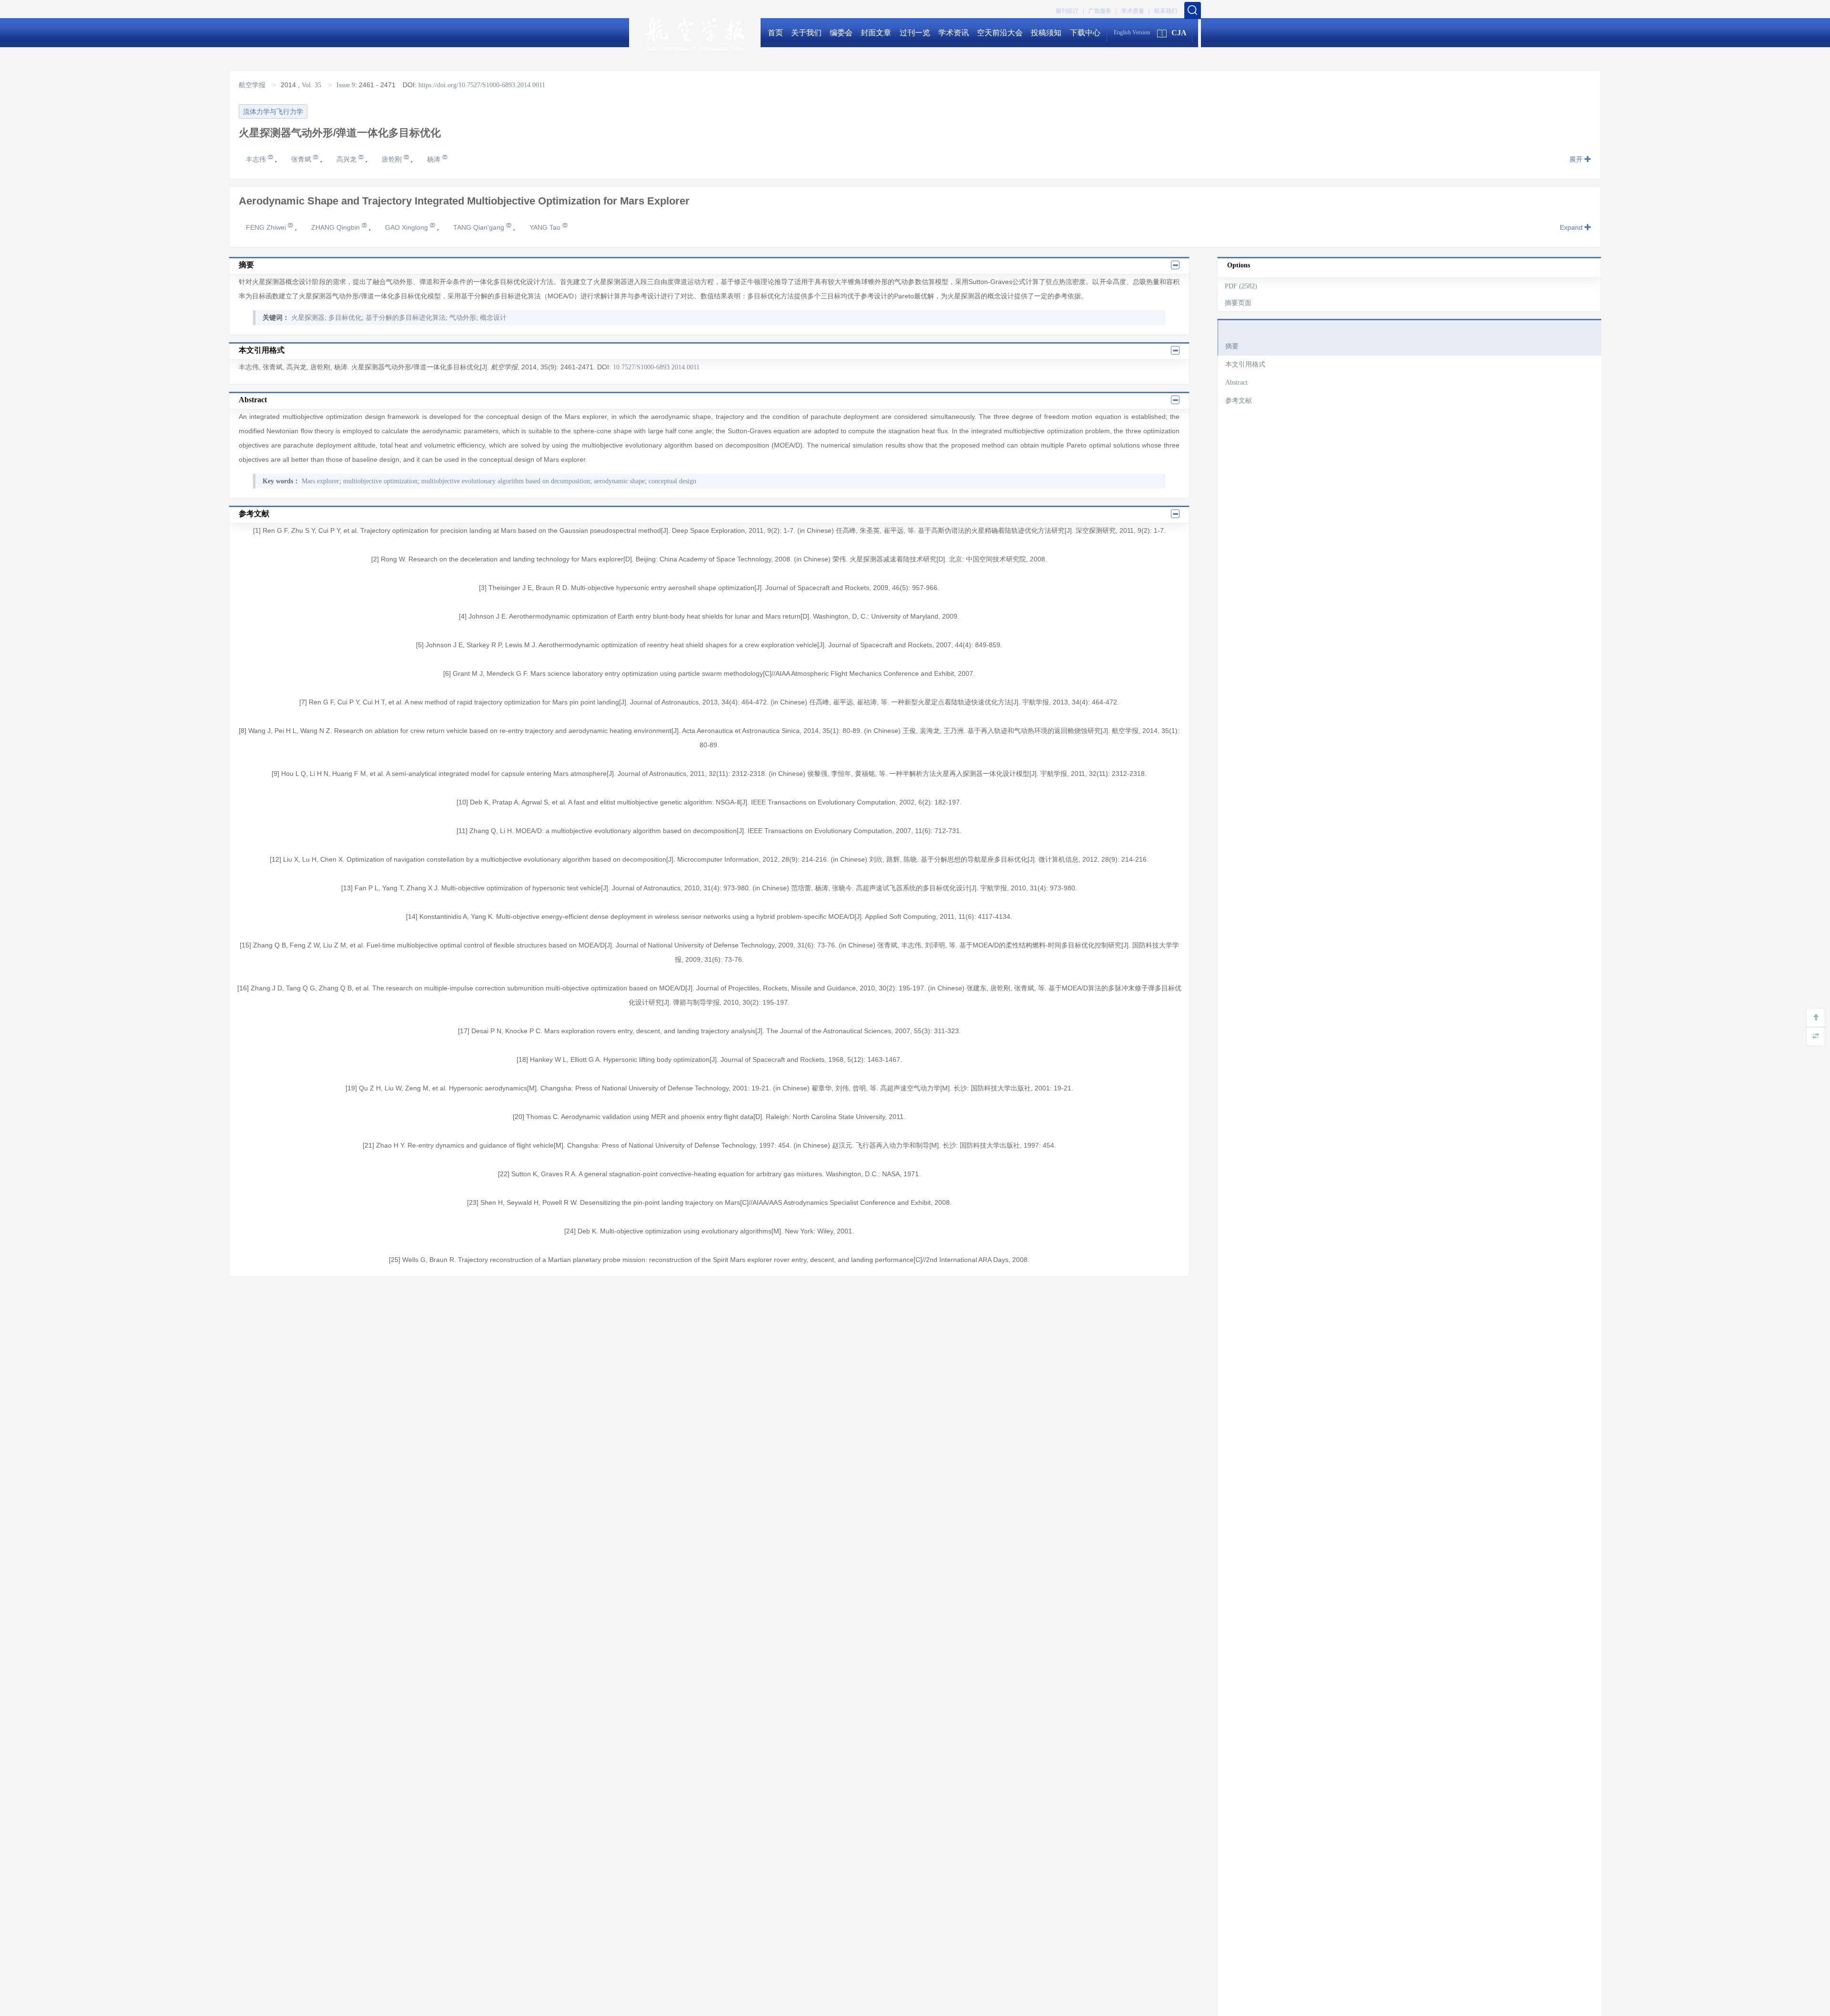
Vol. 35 (311, 85)
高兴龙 (347, 159)
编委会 (841, 33)
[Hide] (1816, 1037)
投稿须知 (1046, 33)
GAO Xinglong (407, 227)
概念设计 (493, 318)
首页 (775, 33)
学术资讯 (954, 33)
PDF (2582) (1241, 286)
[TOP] (1816, 1018)
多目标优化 (345, 318)
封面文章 (876, 33)
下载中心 (1085, 33)
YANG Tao (546, 227)
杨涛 (435, 159)
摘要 (1232, 346)
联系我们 (1166, 11)
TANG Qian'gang (480, 227)
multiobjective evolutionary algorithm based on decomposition (506, 481)
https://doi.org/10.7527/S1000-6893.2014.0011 (482, 85)
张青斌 (302, 159)
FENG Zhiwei (267, 227)
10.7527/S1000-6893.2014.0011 (656, 367)
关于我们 (806, 33)
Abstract (1236, 382)
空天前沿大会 (1000, 33)
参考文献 (1239, 401)
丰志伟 (257, 159)
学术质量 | (1135, 11)
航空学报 (253, 85)
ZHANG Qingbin (336, 227)
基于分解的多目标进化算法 (406, 318)
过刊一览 (915, 33)
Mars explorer (320, 481)
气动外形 (463, 318)
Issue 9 (346, 85)
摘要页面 (1238, 303)
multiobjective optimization (380, 481)
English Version (1132, 32)
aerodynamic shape (619, 481)
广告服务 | (1103, 11)
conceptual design (672, 481)
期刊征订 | (1070, 11)
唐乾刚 (393, 159)
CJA (1179, 33)
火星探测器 (308, 318)
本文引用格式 (1245, 364)
